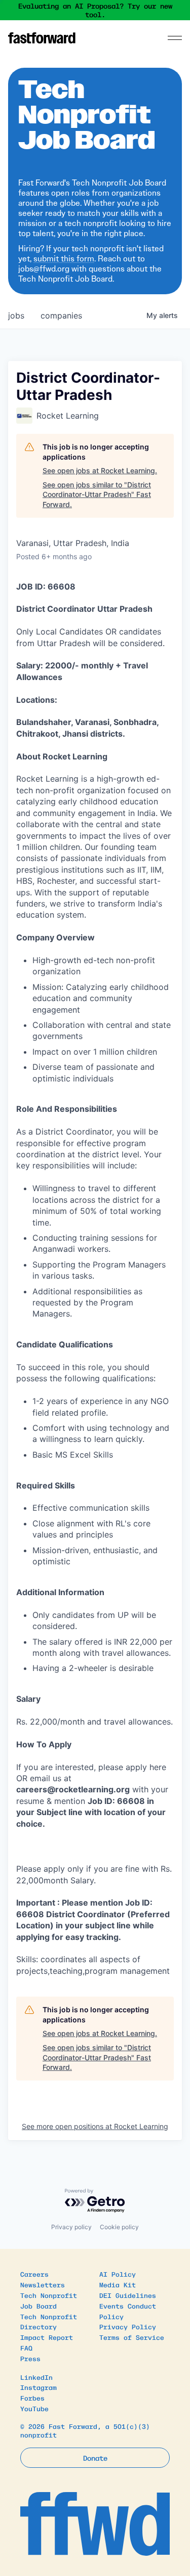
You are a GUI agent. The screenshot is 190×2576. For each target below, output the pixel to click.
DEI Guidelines (128, 2295)
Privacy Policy (128, 2326)
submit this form (64, 259)
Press (30, 2358)
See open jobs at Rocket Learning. (100, 470)
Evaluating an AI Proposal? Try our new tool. (95, 10)
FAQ (26, 2348)
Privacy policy (71, 2227)
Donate (95, 2458)
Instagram (39, 2387)
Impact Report (47, 2337)
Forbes (32, 2398)
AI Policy (118, 2274)
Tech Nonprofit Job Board (49, 2300)
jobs (16, 315)
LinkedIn (36, 2377)
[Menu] (175, 38)
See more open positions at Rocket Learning (95, 2126)
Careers (34, 2274)
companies (61, 315)
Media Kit (118, 2285)
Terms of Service (132, 2337)
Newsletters (43, 2285)
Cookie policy (119, 2227)
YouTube (34, 2408)
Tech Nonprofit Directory (49, 2322)
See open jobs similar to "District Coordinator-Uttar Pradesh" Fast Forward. (97, 494)
